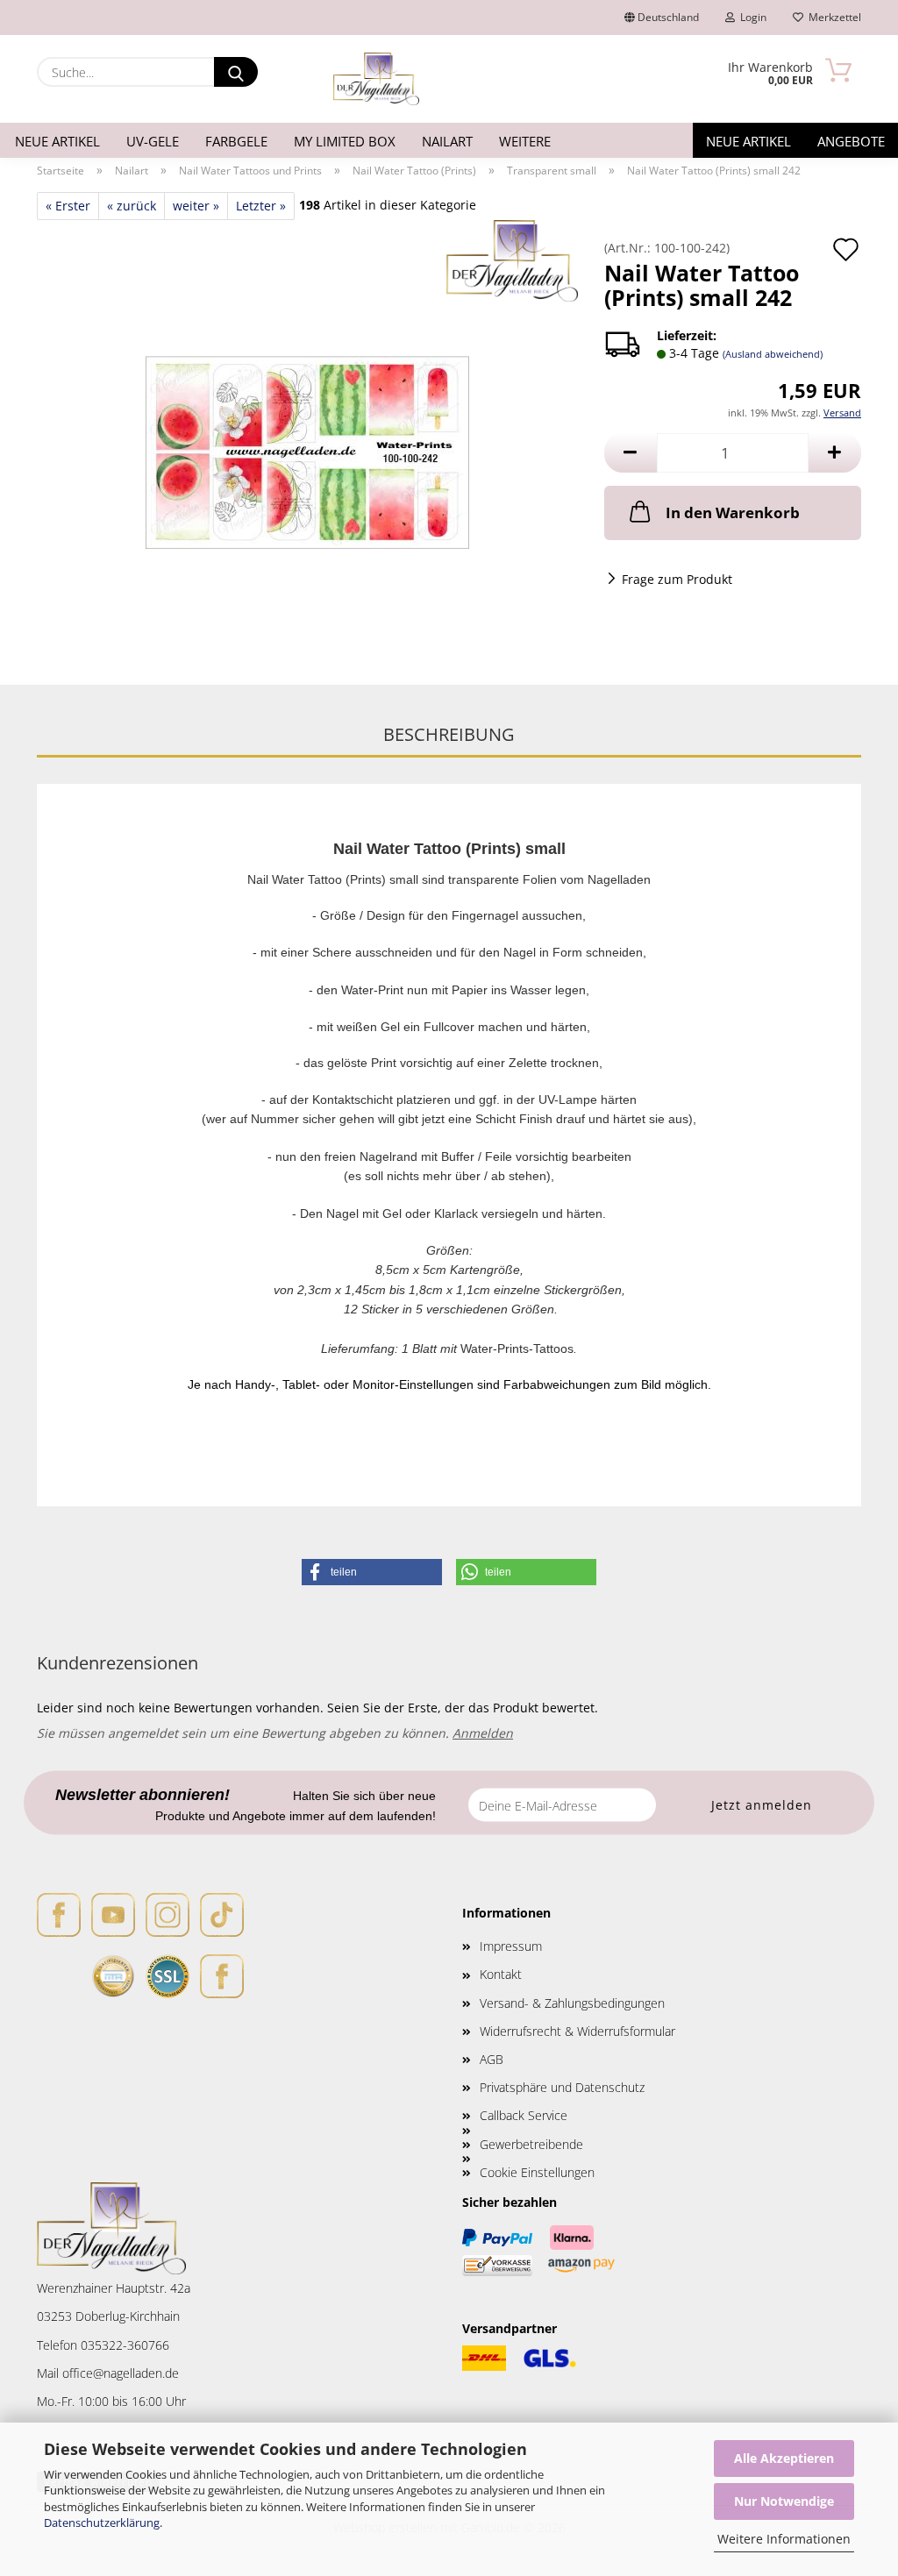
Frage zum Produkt (677, 579)
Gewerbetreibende (531, 2144)
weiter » (196, 206)
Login (751, 17)
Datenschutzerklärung (102, 2523)
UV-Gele (153, 141)
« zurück (132, 206)
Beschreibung (449, 734)
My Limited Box (345, 141)
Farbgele (236, 141)
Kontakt (501, 1974)
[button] (631, 453)
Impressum (511, 1946)
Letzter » (261, 206)
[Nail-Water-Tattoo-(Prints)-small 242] (307, 438)
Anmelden (483, 1733)
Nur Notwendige (784, 2501)
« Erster (68, 206)
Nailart (447, 141)
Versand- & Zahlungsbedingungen (572, 2003)
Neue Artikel (57, 141)
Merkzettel (832, 17)
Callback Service (524, 2115)
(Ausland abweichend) (773, 354)
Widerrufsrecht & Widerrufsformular (577, 2031)
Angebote (851, 141)
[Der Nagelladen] (376, 79)
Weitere (525, 141)
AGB (492, 2059)
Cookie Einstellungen (537, 2172)
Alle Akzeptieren (784, 2458)
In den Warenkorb (733, 512)
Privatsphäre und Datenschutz (562, 2087)
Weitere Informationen (784, 2539)
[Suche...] (236, 72)
